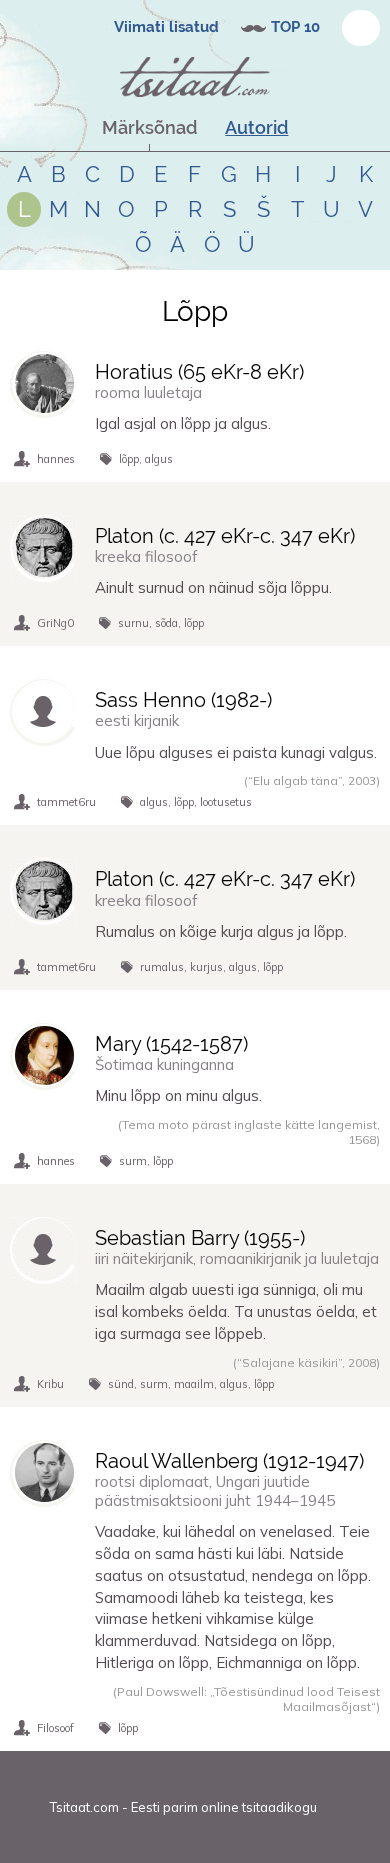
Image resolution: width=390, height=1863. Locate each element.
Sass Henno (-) (183, 700)
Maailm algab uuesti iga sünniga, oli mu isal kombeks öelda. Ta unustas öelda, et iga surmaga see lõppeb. (236, 1311)
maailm (194, 1384)
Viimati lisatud (166, 27)
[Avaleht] (195, 77)
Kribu (50, 1384)
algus (159, 459)
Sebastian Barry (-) (200, 1238)
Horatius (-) (199, 372)
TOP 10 (295, 27)
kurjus (206, 967)
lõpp (129, 459)
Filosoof (55, 1728)
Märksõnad (149, 127)
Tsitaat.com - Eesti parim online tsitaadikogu (183, 1807)
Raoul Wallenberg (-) (229, 1461)
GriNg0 (55, 623)
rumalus (162, 967)
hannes (56, 459)
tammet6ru (66, 802)
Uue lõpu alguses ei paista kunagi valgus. (236, 752)
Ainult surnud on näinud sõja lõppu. (213, 587)
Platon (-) (225, 536)
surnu (133, 623)
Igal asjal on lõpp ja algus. (183, 423)
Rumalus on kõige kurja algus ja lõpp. (221, 931)
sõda (166, 623)
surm (133, 1161)
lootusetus (226, 802)
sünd (121, 1384)
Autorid (256, 127)
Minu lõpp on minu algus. (178, 1095)
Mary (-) (171, 1044)
